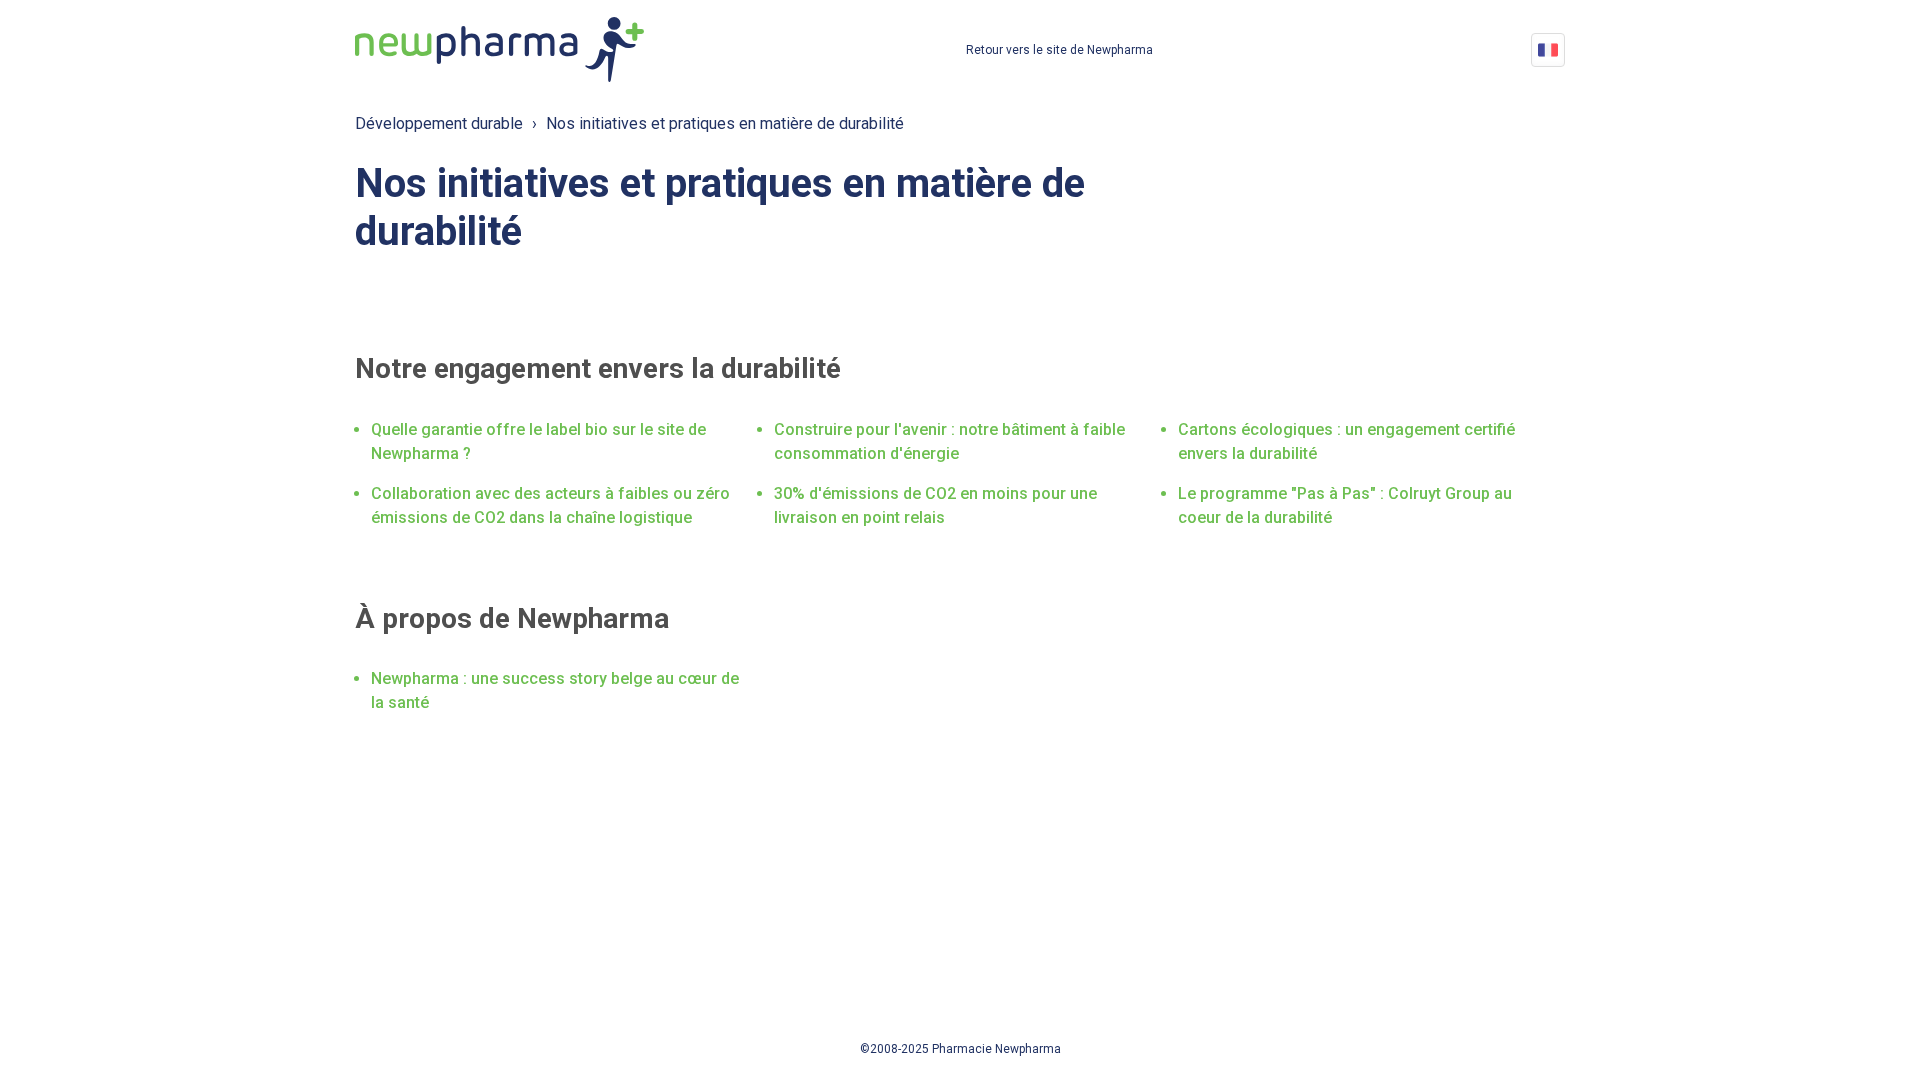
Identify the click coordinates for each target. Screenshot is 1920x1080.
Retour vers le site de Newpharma (1059, 50)
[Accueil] (499, 49)
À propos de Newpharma (512, 618)
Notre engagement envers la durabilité (598, 368)
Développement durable (439, 123)
